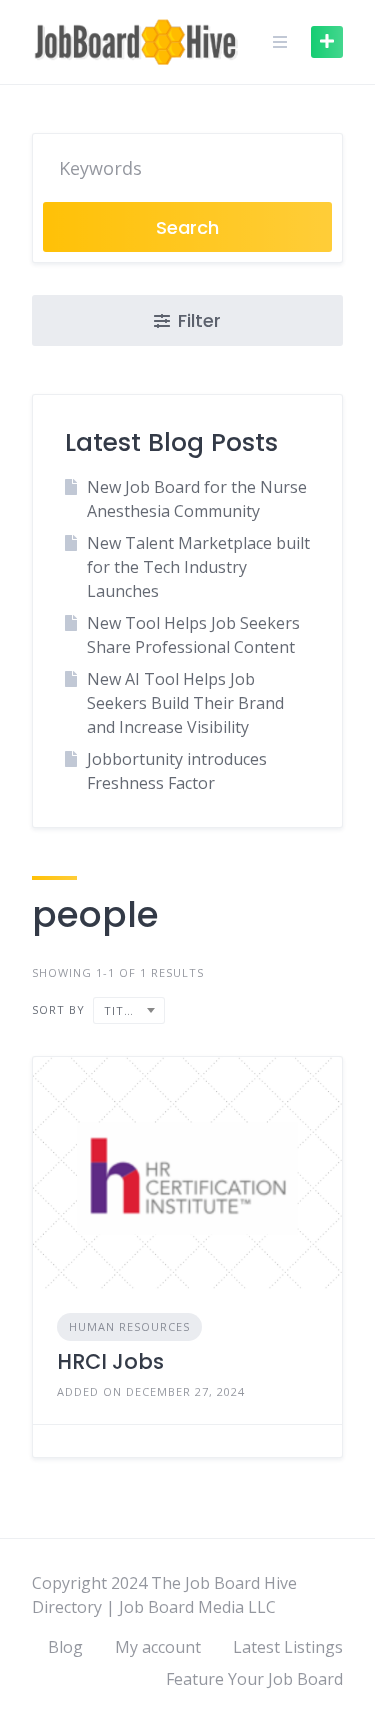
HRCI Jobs (110, 1361)
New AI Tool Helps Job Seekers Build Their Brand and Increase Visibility (185, 703)
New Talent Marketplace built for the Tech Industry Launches (198, 567)
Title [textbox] (121, 1010)
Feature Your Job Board (254, 1679)
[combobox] (129, 1010)
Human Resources (129, 1326)
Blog (65, 1647)
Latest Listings (288, 1647)
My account (158, 1647)
